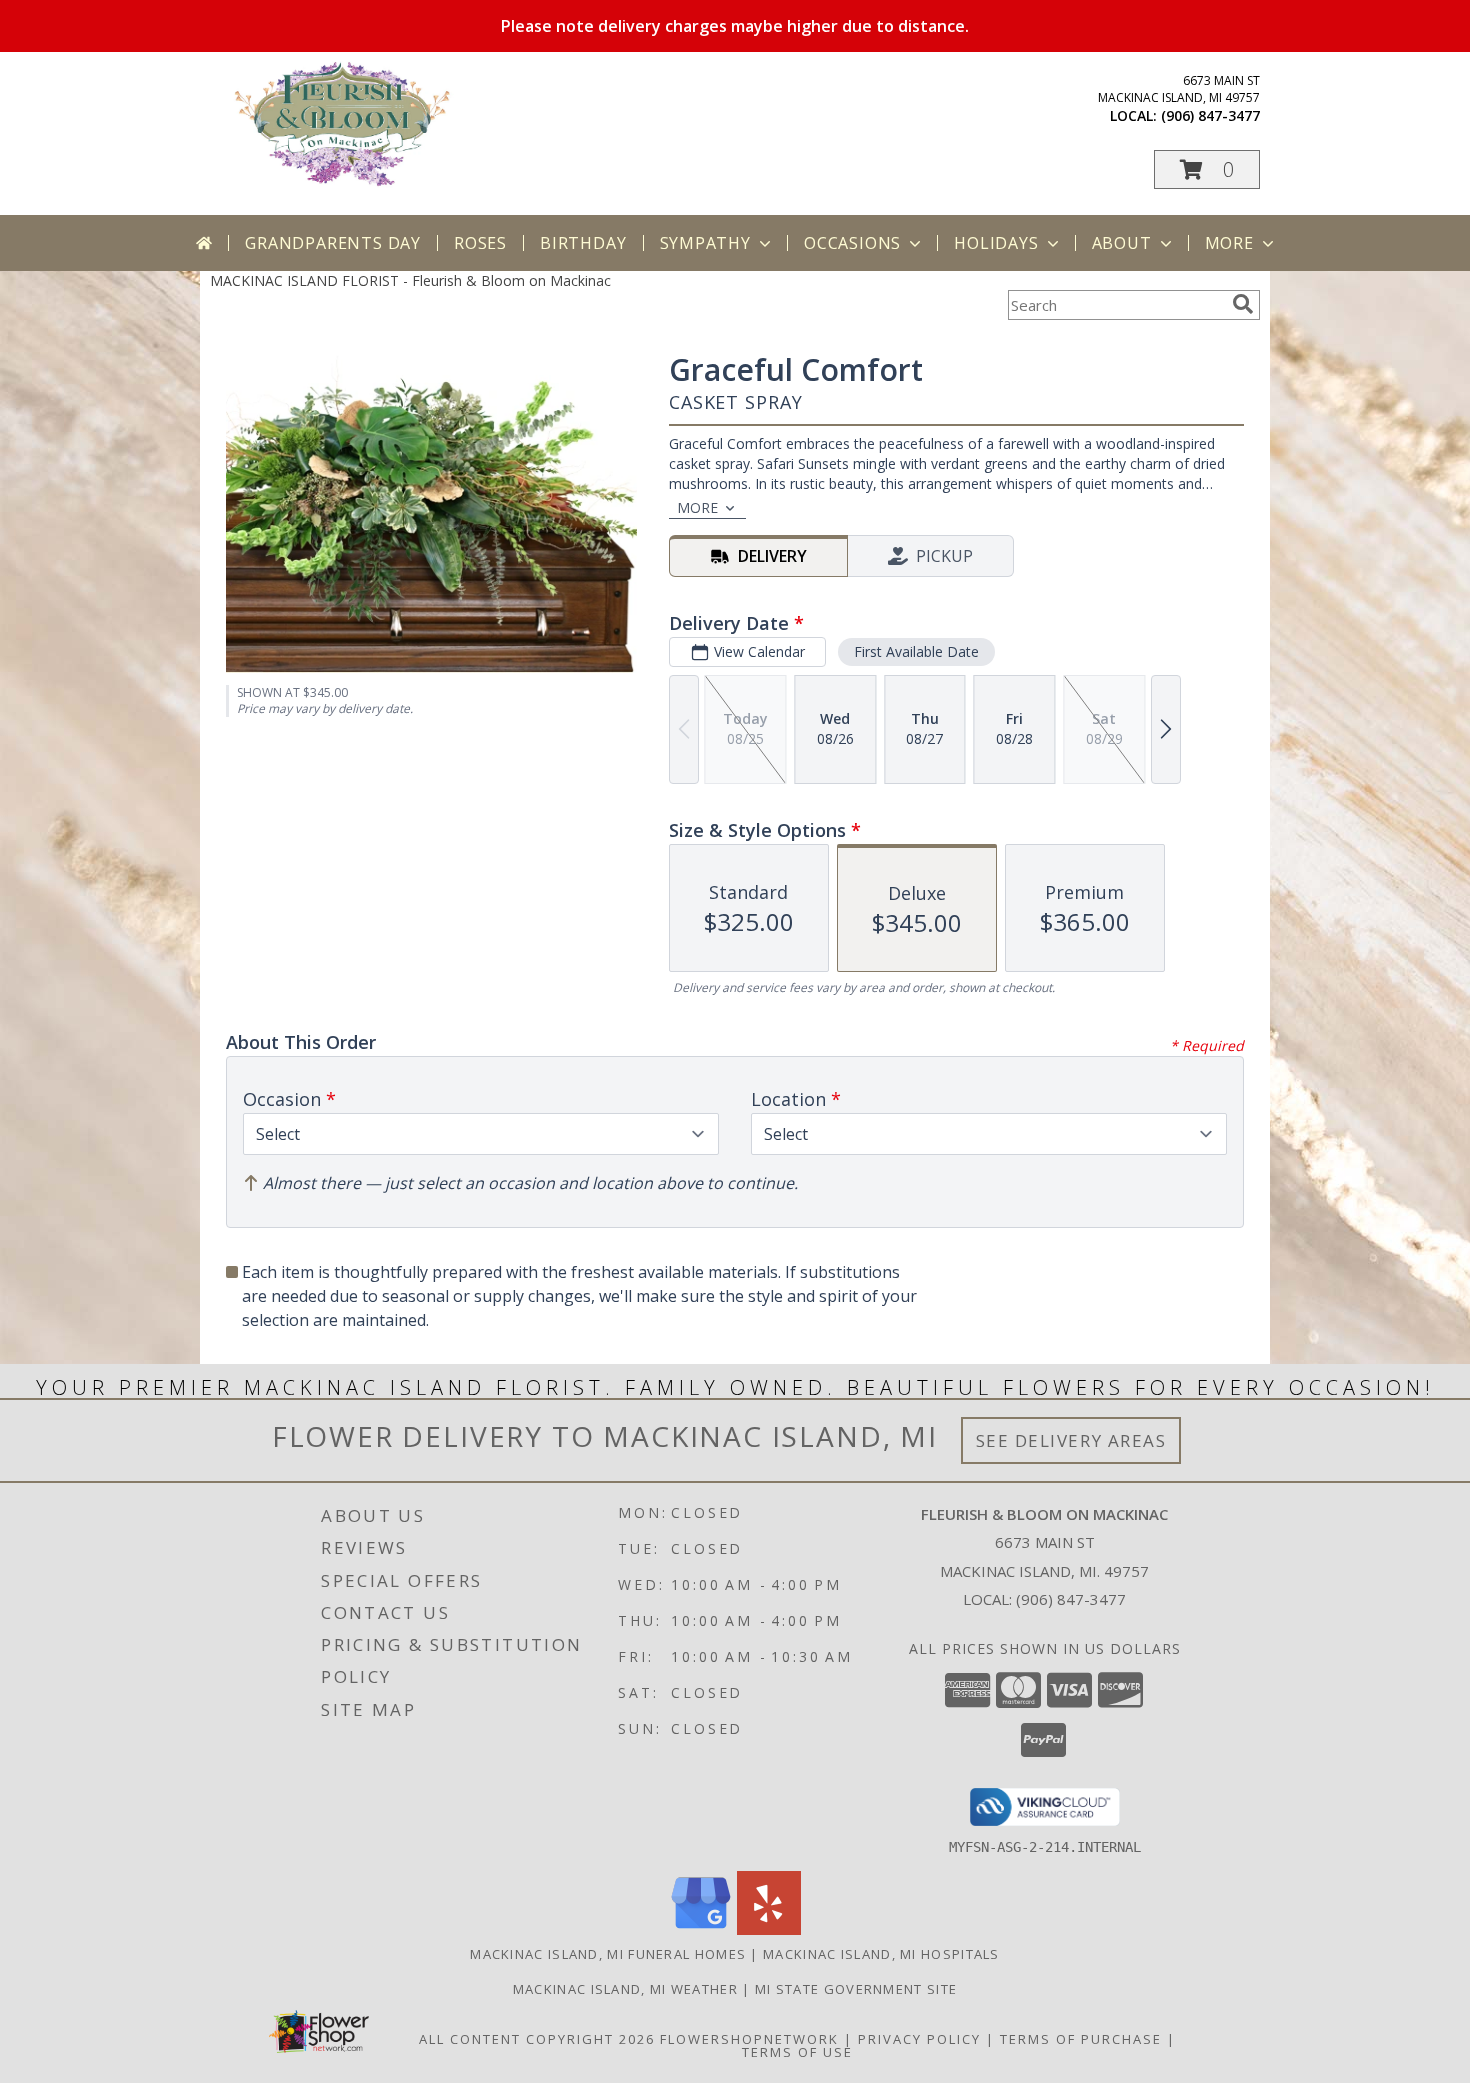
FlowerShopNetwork (749, 2039)
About (1122, 243)
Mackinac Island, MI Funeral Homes (608, 1954)
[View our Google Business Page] (701, 1929)
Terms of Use (797, 2052)
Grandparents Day (333, 243)
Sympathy (705, 243)
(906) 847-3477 (1210, 115)
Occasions (852, 243)
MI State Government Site (856, 1989)
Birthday (583, 243)
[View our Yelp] (769, 1929)
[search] (1243, 304)
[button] (1207, 169)
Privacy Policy (919, 2039)
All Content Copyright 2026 (537, 2039)
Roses (480, 243)
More (1229, 243)
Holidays (996, 243)
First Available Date (916, 651)
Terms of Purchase (1081, 2039)
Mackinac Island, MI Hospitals (881, 1954)
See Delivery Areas (1071, 1440)
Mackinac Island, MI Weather (625, 1989)
